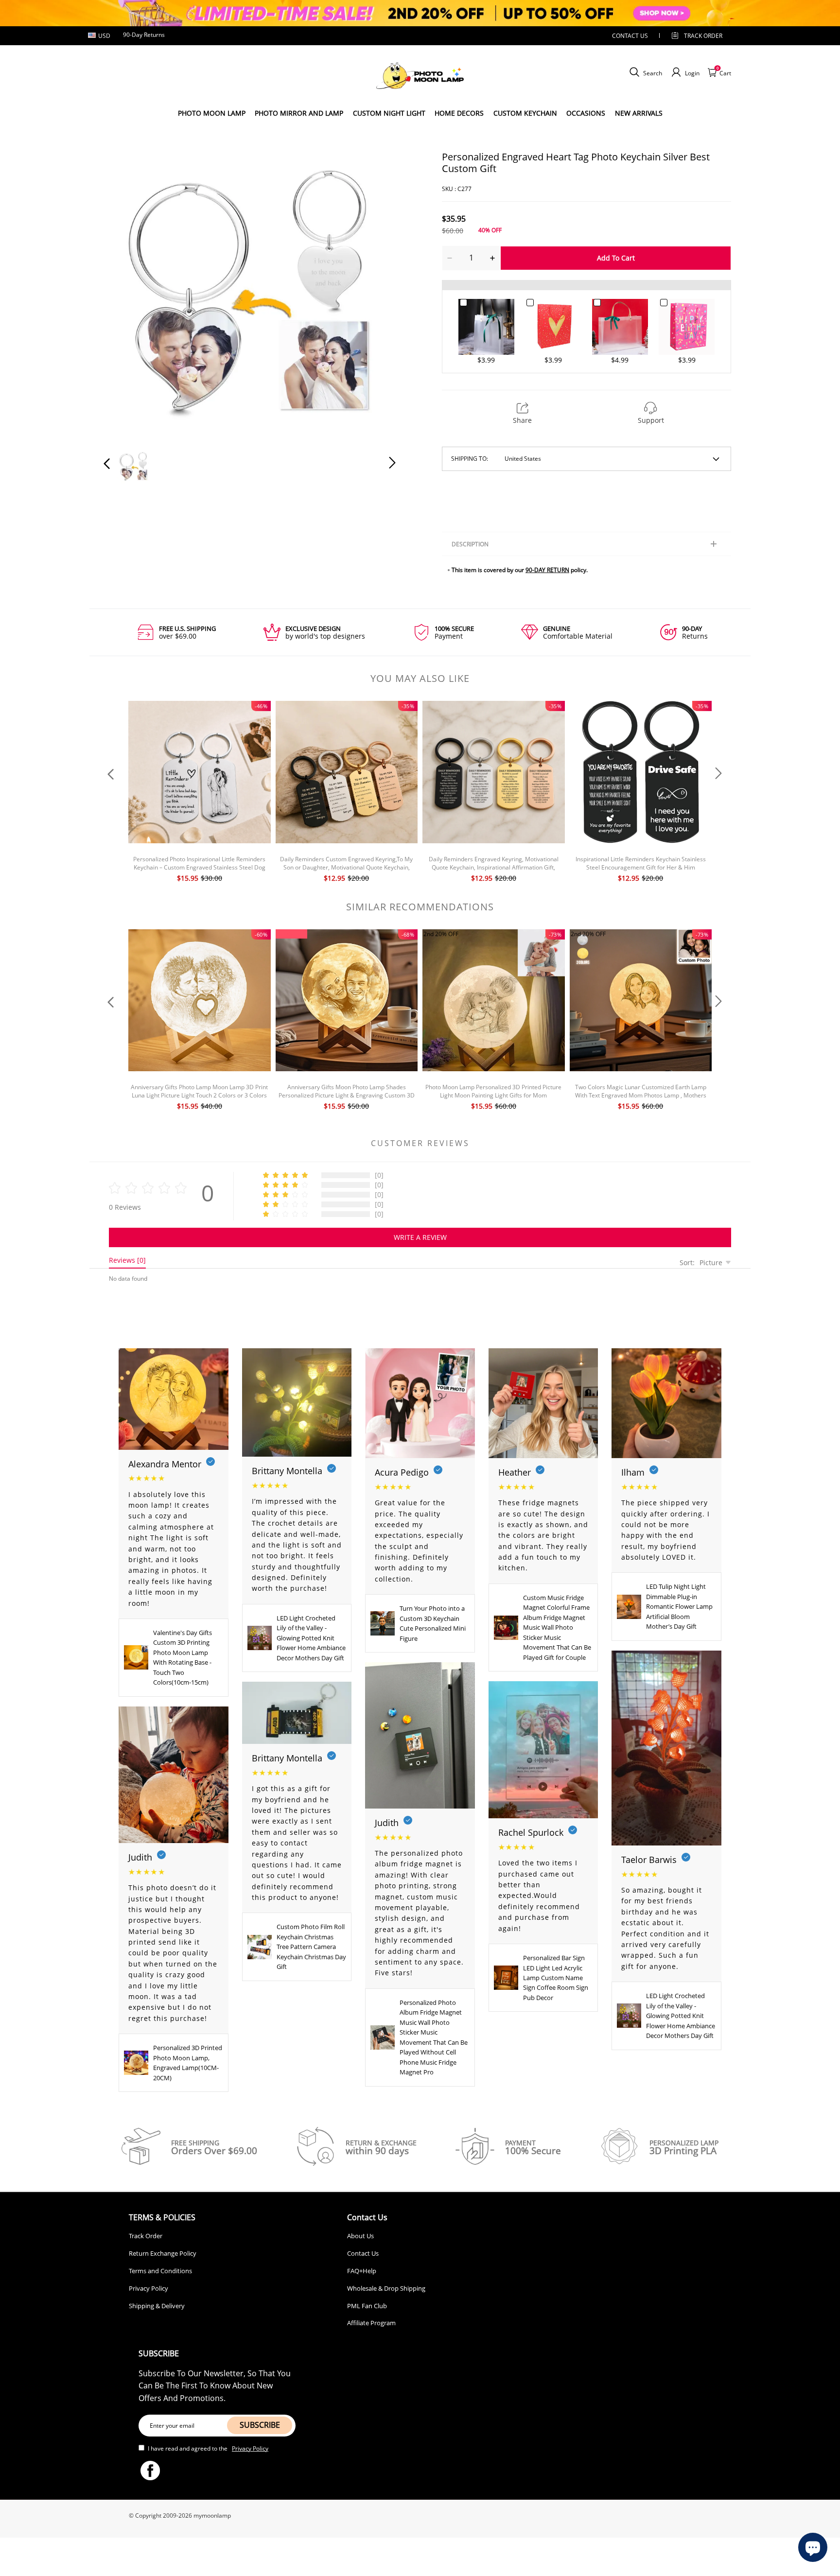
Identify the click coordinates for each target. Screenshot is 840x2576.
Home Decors (459, 113)
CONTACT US (630, 36)
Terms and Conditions (160, 2271)
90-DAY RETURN (547, 570)
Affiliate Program (371, 2323)
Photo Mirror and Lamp (299, 113)
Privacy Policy (149, 2288)
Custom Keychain (525, 113)
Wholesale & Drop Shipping (386, 2288)
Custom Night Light (389, 113)
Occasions (586, 113)
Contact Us (363, 2253)
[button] (126, 295)
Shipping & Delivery (157, 2306)
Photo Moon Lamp (212, 113)
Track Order (703, 36)
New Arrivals (639, 113)
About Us (360, 2236)
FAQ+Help (362, 2271)
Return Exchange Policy (163, 2253)
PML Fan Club (367, 2306)
